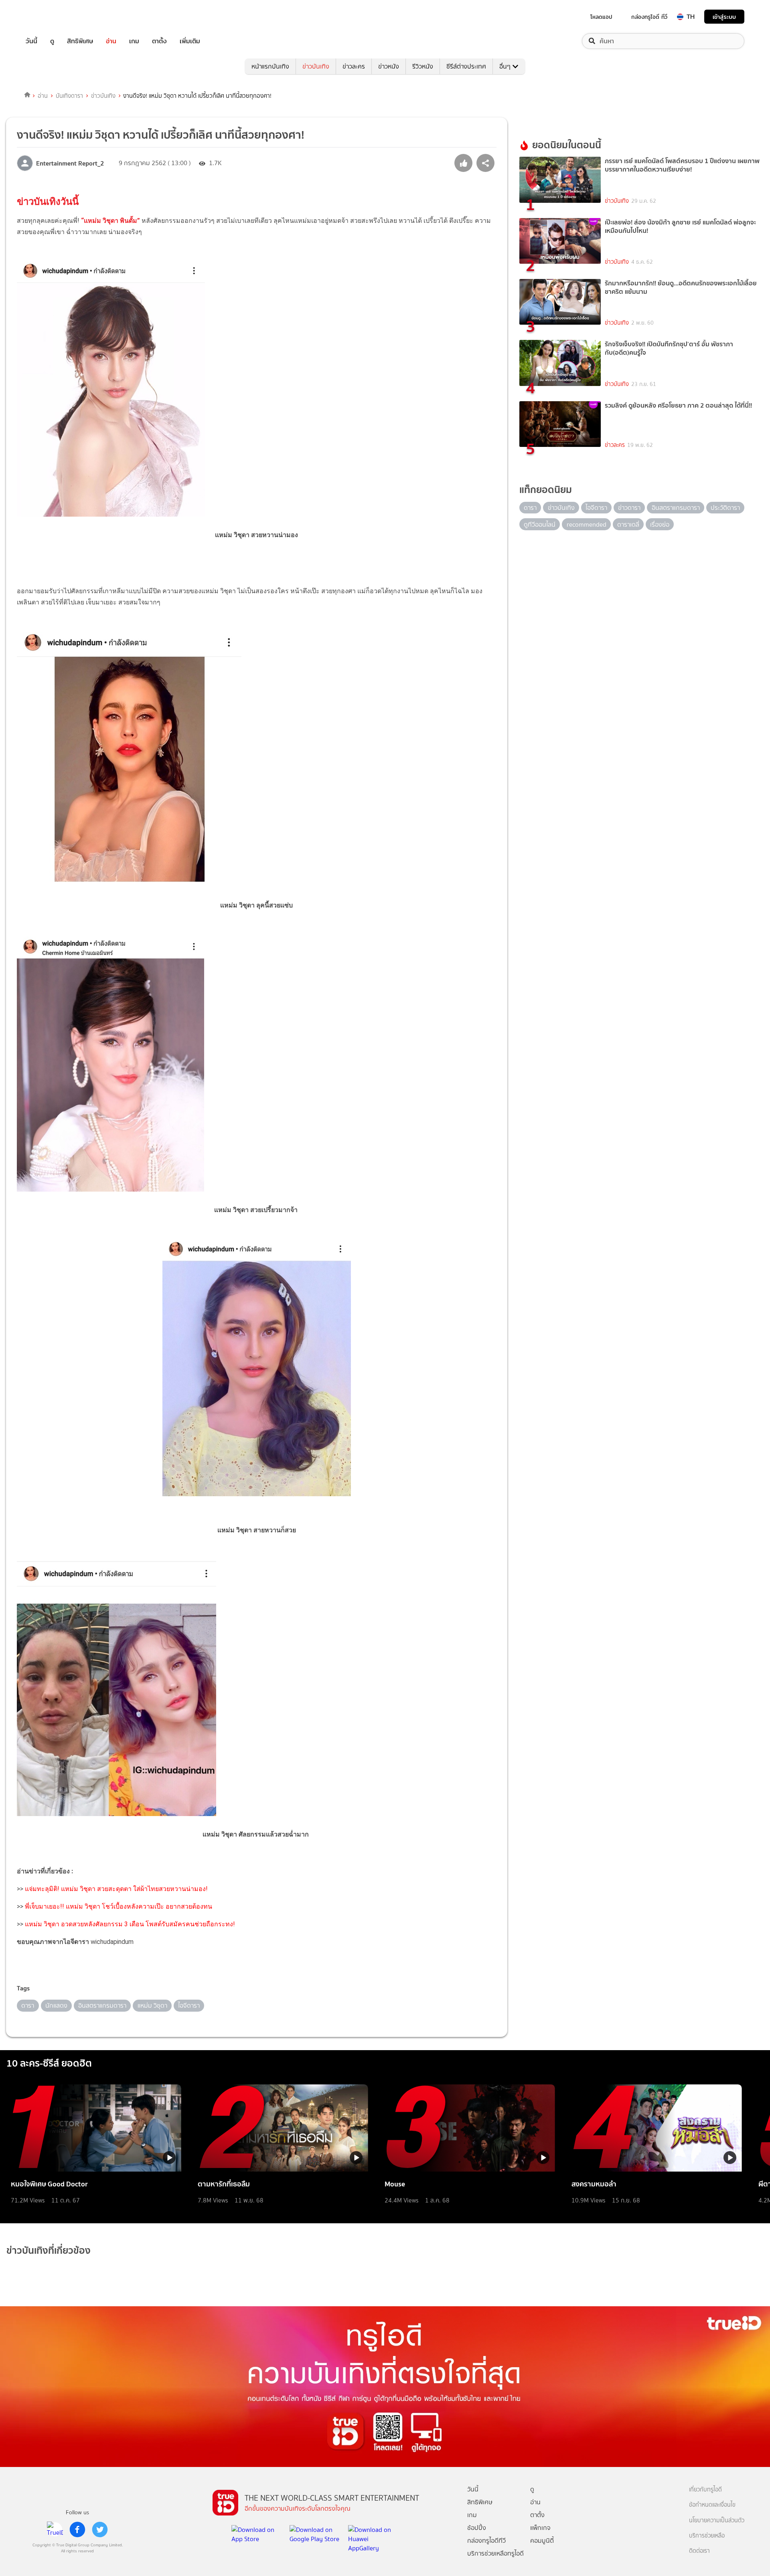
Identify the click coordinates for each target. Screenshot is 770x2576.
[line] (55, 2530)
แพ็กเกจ (540, 2528)
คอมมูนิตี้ (542, 2541)
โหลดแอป (601, 17)
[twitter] (100, 2530)
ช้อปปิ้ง (477, 2528)
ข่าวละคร (354, 66)
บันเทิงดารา (69, 96)
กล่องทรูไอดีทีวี (486, 2541)
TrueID (50, 17)
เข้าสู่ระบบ (724, 17)
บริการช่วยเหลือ (707, 2536)
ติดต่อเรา (699, 2551)
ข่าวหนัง (389, 66)
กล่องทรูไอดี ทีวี (649, 17)
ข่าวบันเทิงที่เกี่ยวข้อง (49, 2250)
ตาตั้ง (159, 41)
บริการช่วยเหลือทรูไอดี (495, 2553)
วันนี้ (31, 41)
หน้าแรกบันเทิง (270, 66)
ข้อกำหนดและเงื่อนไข (712, 2505)
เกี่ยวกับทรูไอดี (705, 2490)
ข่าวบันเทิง (316, 66)
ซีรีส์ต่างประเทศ (466, 66)
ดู (52, 41)
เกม (134, 41)
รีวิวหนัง (423, 66)
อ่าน (111, 41)
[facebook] (77, 2530)
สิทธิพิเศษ (80, 41)
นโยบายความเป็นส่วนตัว (717, 2520)
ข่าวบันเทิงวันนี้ (48, 202)
